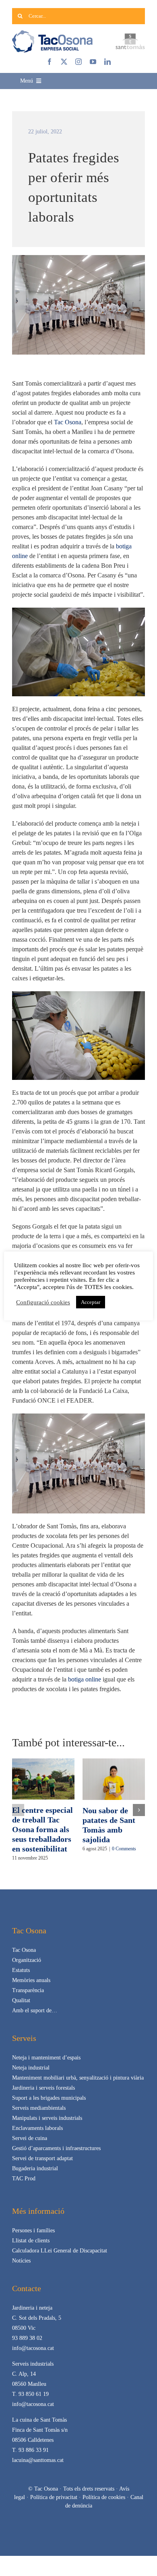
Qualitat (21, 2000)
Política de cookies (104, 2497)
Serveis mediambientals (39, 2108)
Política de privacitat (54, 2497)
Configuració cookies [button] (43, 1302)
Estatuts (21, 1970)
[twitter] (64, 62)
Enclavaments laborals (37, 2128)
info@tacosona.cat (33, 2348)
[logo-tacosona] (52, 33)
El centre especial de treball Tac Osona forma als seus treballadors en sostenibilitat (42, 1829)
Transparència (28, 1990)
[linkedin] (107, 62)
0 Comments (124, 1849)
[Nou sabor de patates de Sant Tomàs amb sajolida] (114, 1762)
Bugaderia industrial (35, 2168)
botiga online (85, 1679)
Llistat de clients (31, 2241)
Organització (27, 1960)
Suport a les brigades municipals (49, 2098)
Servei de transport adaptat (42, 2158)
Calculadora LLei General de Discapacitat (60, 2251)
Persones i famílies (33, 2230)
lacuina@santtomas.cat (38, 2460)
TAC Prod (24, 2178)
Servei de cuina (30, 2138)
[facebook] (50, 62)
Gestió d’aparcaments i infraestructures (56, 2148)
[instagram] (78, 62)
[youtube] (93, 62)
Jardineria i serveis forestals (43, 2088)
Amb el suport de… (35, 2010)
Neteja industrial (31, 2068)
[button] (18, 1810)
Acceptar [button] (91, 1302)
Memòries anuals (31, 1980)
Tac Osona (68, 422)
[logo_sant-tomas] (130, 36)
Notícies (21, 2261)
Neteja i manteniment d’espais (46, 2058)
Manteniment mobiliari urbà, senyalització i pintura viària (78, 2078)
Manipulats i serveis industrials (47, 2118)
